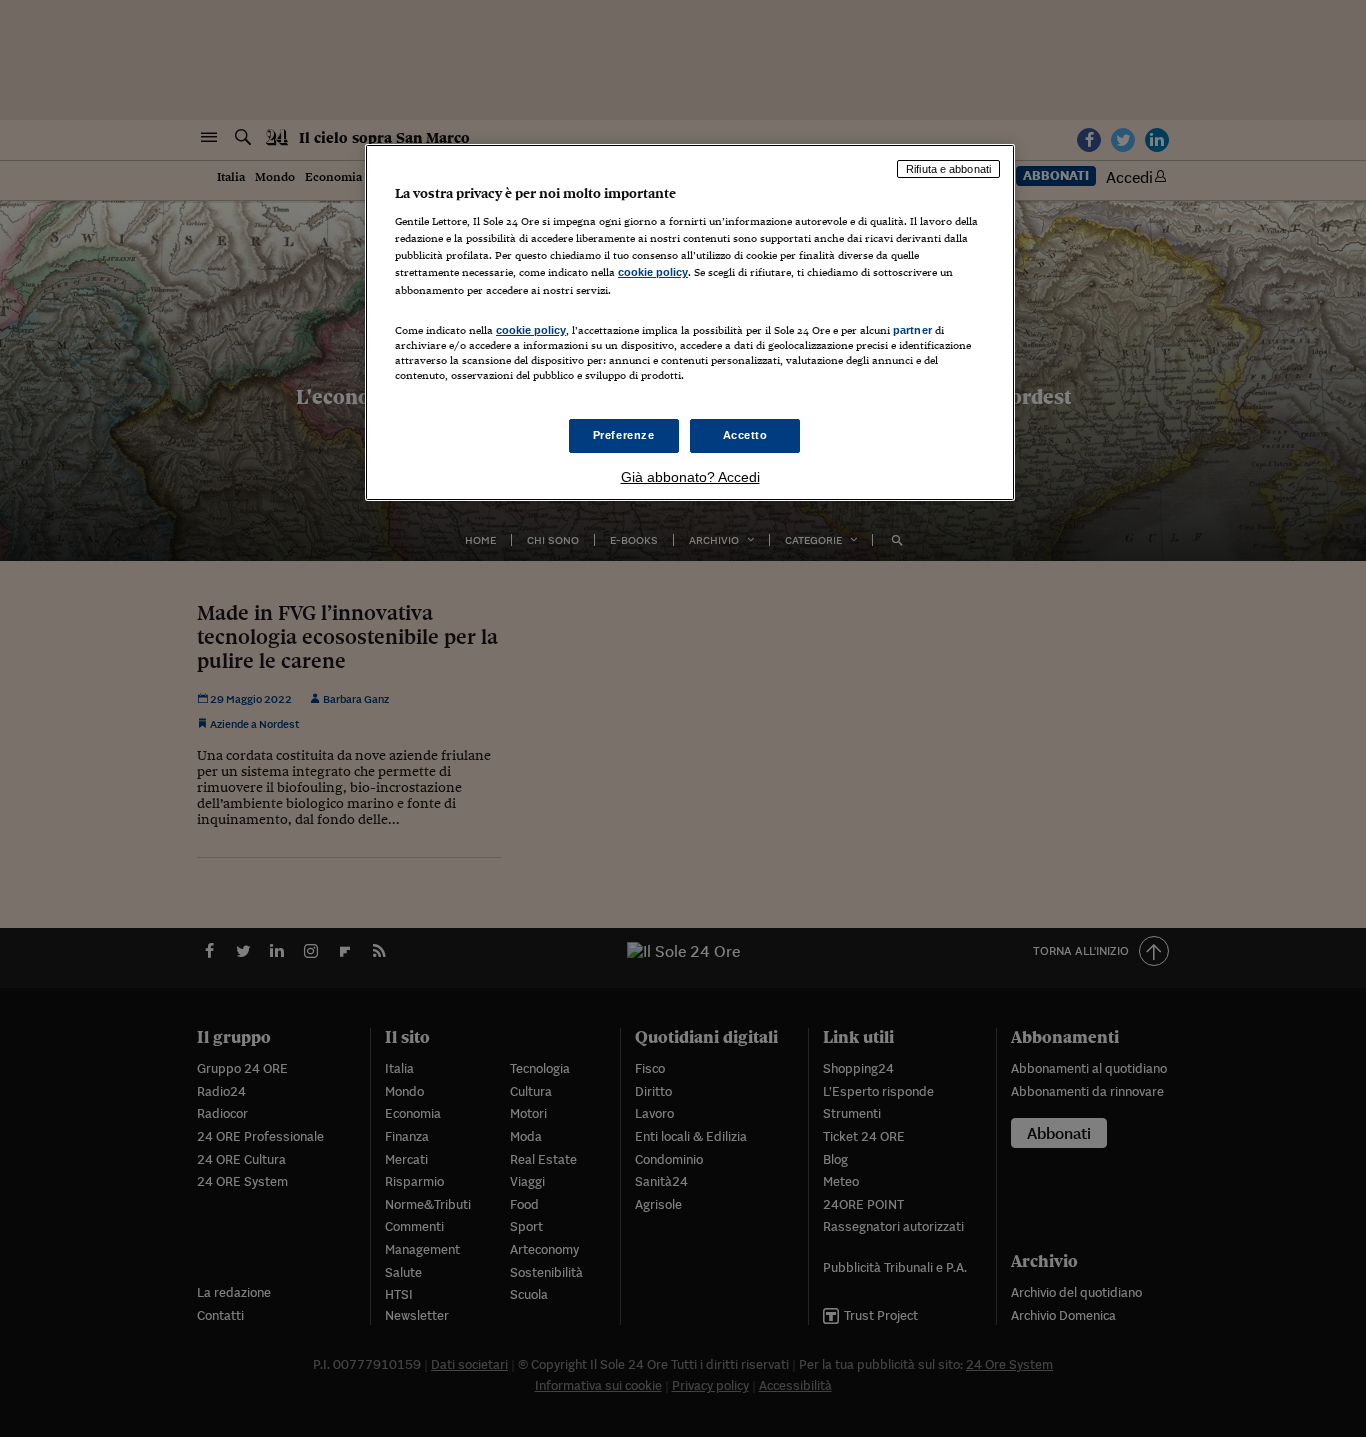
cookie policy (653, 272)
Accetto (745, 435)
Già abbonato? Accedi (690, 477)
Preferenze (624, 435)
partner (912, 330)
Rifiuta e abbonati (948, 169)
